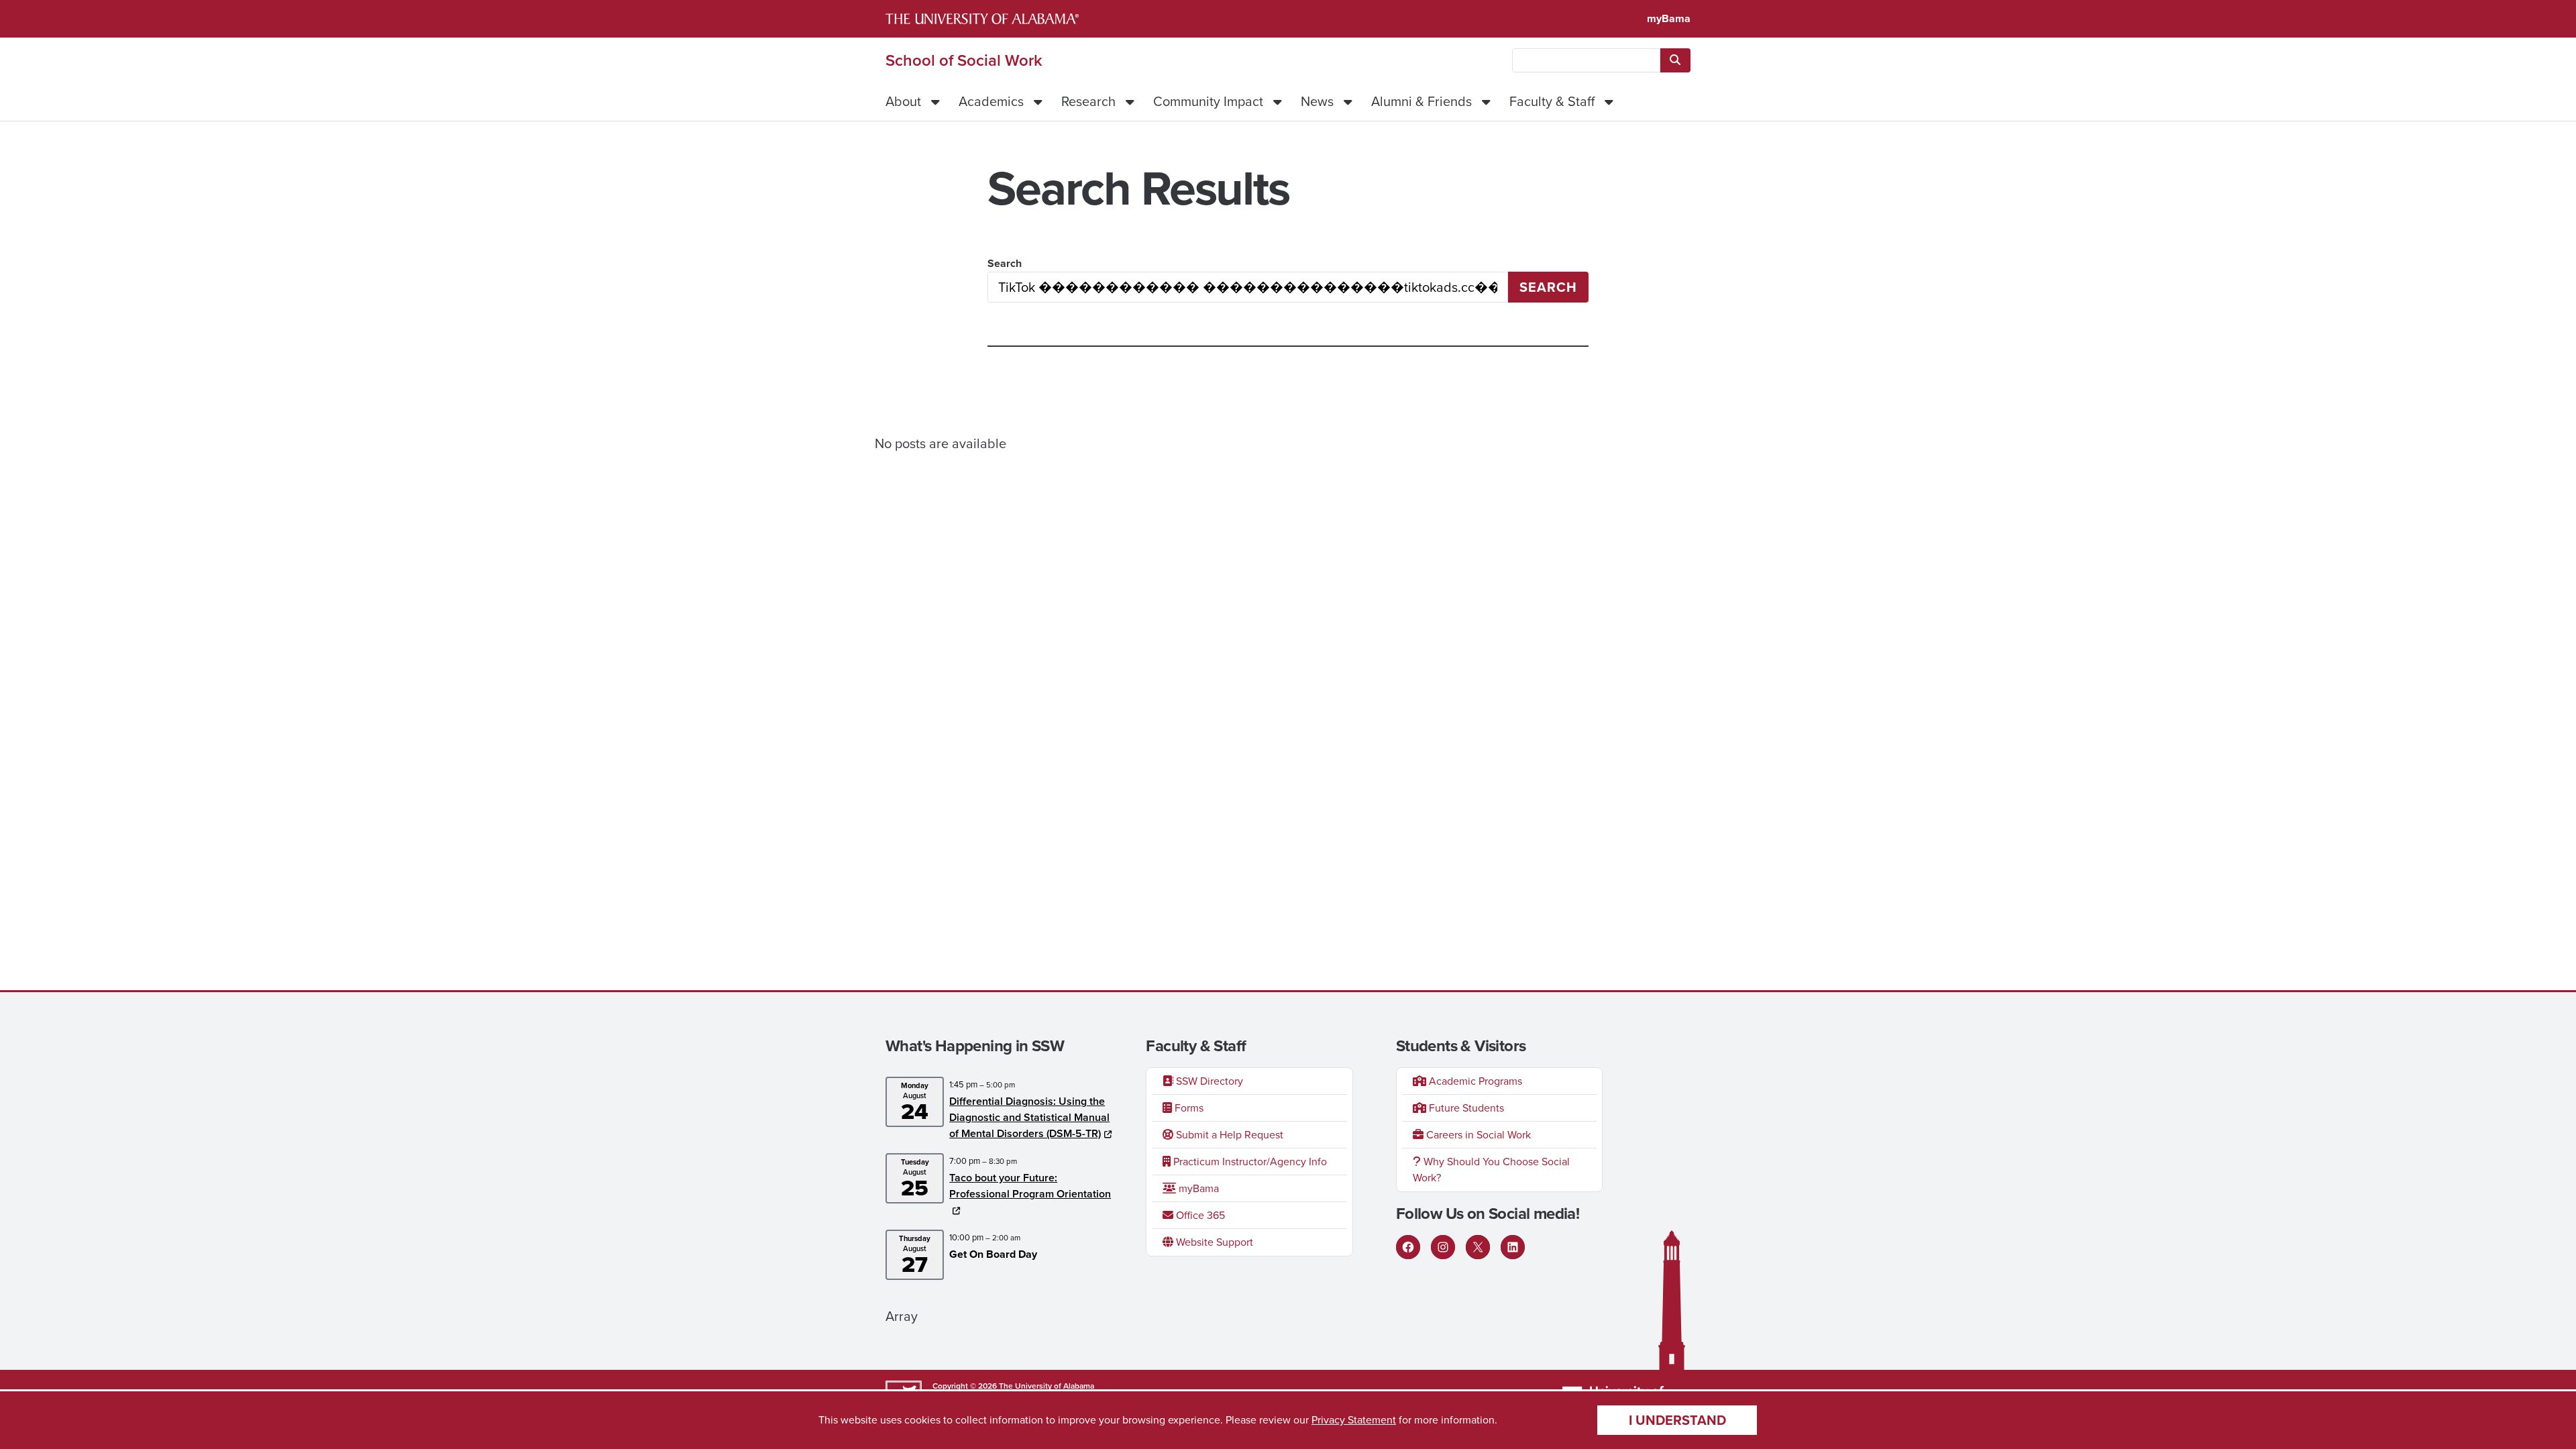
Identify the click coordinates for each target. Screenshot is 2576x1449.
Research (1088, 101)
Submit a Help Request (1228, 1135)
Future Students (1465, 1108)
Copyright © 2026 (965, 1386)
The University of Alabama (1046, 1386)
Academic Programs (1474, 1081)
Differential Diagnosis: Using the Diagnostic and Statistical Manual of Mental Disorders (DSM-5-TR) (1029, 1117)
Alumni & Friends (1421, 101)
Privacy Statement (1354, 1420)
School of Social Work (964, 60)
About (903, 101)
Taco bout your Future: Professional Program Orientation (1030, 1186)
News (1317, 101)
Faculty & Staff (1552, 101)
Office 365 (1199, 1215)
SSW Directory (1208, 1081)
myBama (1669, 18)
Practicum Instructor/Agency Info (1249, 1162)
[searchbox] (1586, 60)
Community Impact (1208, 101)
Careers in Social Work (1477, 1135)
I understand (1677, 1420)
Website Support (1213, 1242)
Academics (991, 101)
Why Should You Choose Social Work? (1491, 1170)
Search (1005, 263)
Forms (1188, 1108)
